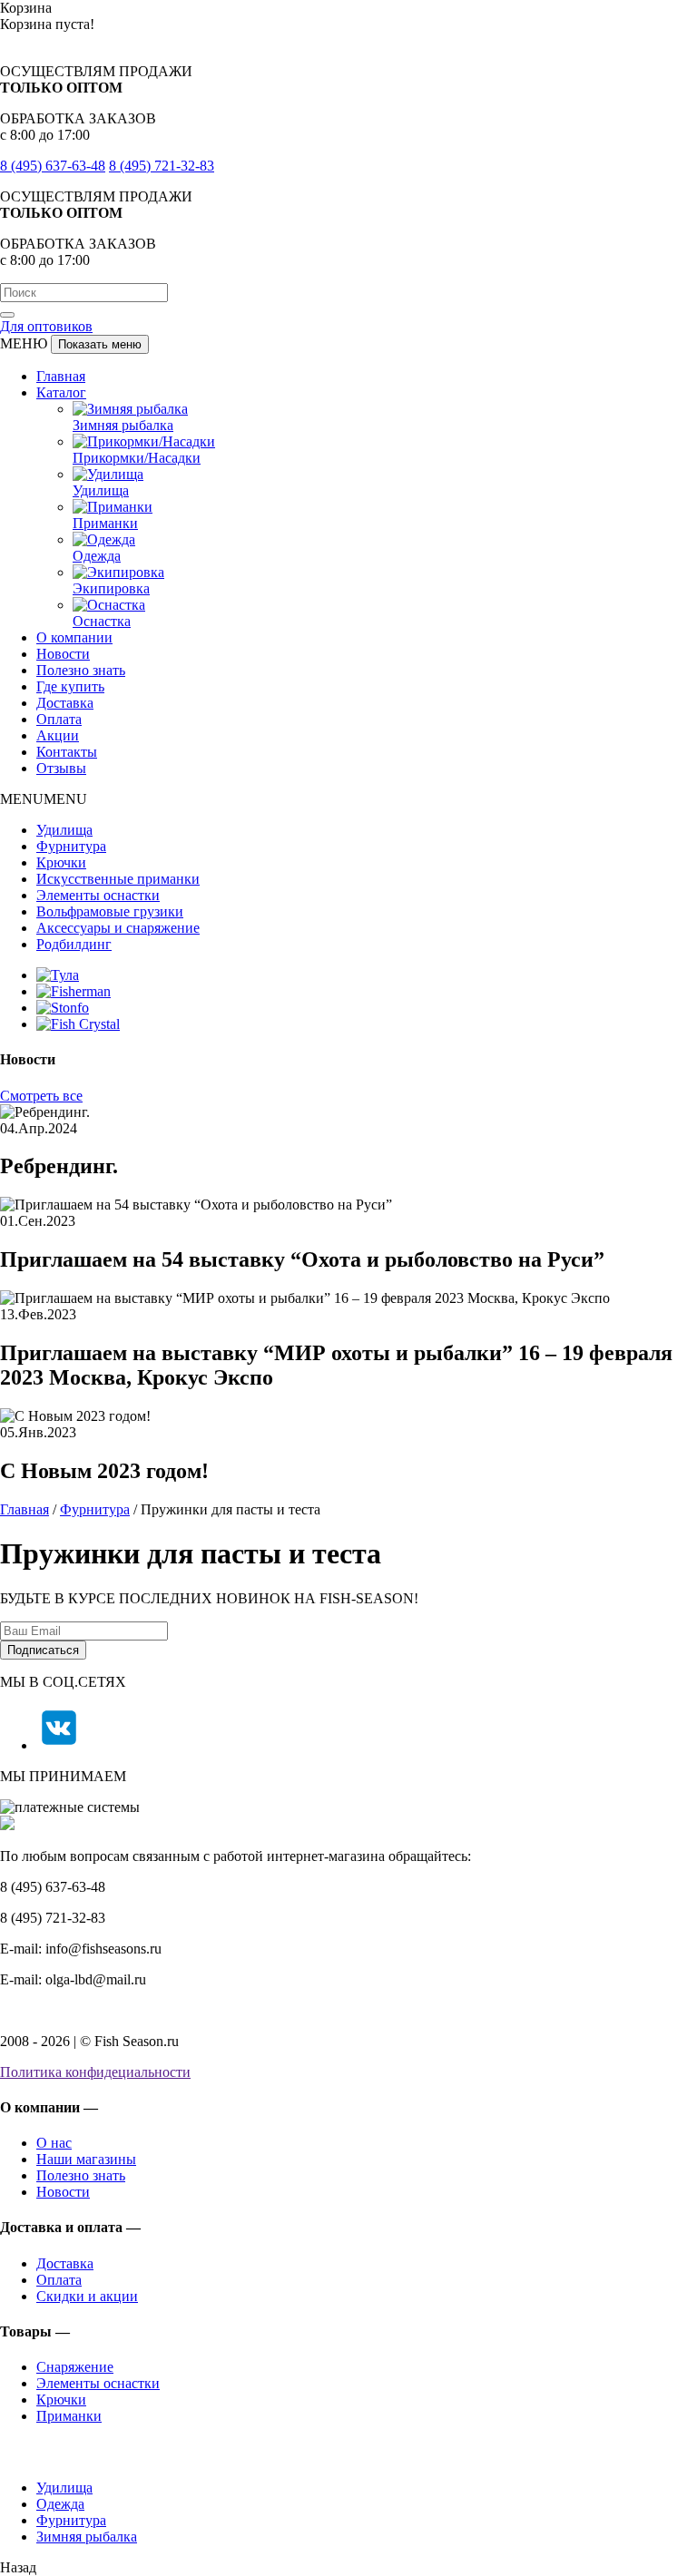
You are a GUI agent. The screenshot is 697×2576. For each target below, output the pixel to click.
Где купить (70, 686)
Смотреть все (41, 1096)
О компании (74, 637)
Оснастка (102, 621)
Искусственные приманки (118, 879)
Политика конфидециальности (95, 2072)
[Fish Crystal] (78, 1024)
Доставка (65, 703)
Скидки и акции (87, 2296)
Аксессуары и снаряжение (118, 928)
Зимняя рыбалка (123, 425)
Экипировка (111, 588)
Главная (61, 376)
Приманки (105, 523)
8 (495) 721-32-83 (162, 166)
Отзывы (61, 768)
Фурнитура (71, 846)
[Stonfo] (63, 1008)
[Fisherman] (74, 991)
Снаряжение (75, 2367)
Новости (63, 654)
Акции (58, 735)
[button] (44, 799)
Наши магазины (86, 2159)
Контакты (67, 752)
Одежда (97, 556)
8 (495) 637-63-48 (53, 166)
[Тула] (58, 975)
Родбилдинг (74, 944)
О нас (54, 2143)
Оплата (59, 719)
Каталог (61, 392)
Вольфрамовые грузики (110, 911)
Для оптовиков (46, 326)
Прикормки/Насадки (137, 458)
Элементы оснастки (98, 895)
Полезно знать (81, 670)
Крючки (61, 862)
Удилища (101, 490)
